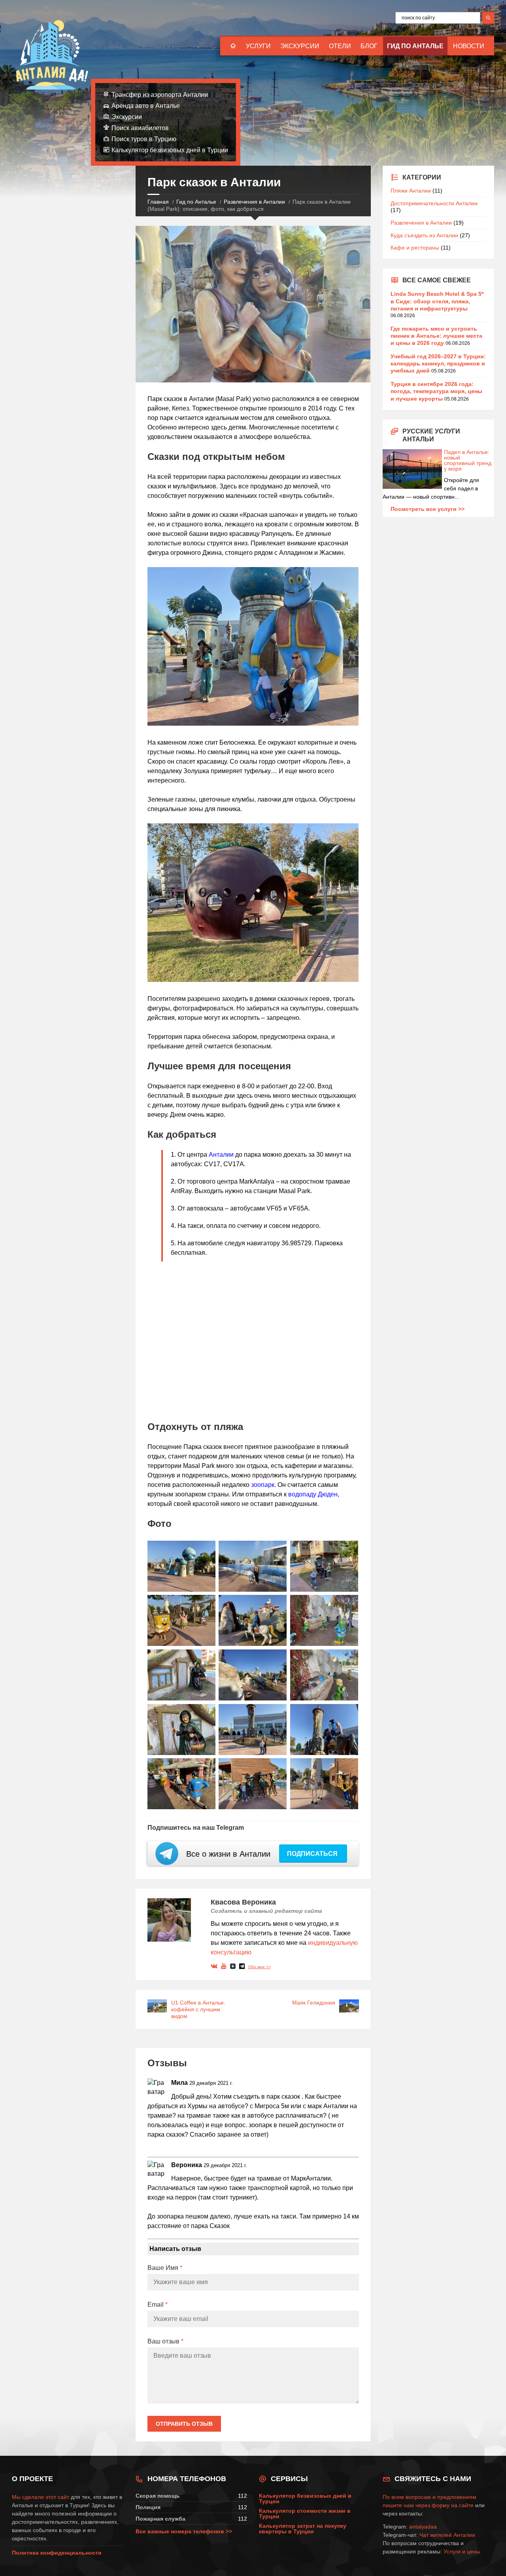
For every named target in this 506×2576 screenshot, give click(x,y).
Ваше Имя (165, 2268)
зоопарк (263, 1485)
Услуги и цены (462, 2551)
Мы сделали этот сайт (41, 2497)
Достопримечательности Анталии (434, 203)
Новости (469, 46)
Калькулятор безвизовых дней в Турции (170, 150)
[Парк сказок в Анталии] (182, 1566)
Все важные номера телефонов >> (184, 2531)
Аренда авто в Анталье (146, 106)
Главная (158, 202)
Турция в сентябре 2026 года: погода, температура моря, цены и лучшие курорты (436, 391)
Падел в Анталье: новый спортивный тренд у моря (468, 460)
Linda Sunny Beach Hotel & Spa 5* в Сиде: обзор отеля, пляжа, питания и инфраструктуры (437, 301)
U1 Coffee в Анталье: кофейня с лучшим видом (198, 2009)
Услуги (258, 46)
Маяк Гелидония (314, 2003)
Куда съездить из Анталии (424, 235)
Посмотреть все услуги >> (428, 509)
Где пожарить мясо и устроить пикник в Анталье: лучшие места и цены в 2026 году (436, 336)
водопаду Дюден (313, 1494)
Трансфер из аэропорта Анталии (160, 95)
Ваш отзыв (165, 2341)
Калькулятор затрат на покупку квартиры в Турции (303, 2529)
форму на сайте (453, 2505)
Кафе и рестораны (415, 248)
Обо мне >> (260, 1967)
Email (158, 2305)
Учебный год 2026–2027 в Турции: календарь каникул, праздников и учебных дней (438, 363)
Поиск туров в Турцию (144, 139)
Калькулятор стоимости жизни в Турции (305, 2514)
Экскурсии (300, 46)
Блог (369, 46)
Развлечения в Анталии (254, 202)
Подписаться (313, 1854)
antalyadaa (423, 2527)
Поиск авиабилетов (140, 128)
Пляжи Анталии (411, 191)
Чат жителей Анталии (447, 2535)
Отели (340, 46)
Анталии (221, 1155)
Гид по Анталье (415, 46)
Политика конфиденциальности (57, 2553)
